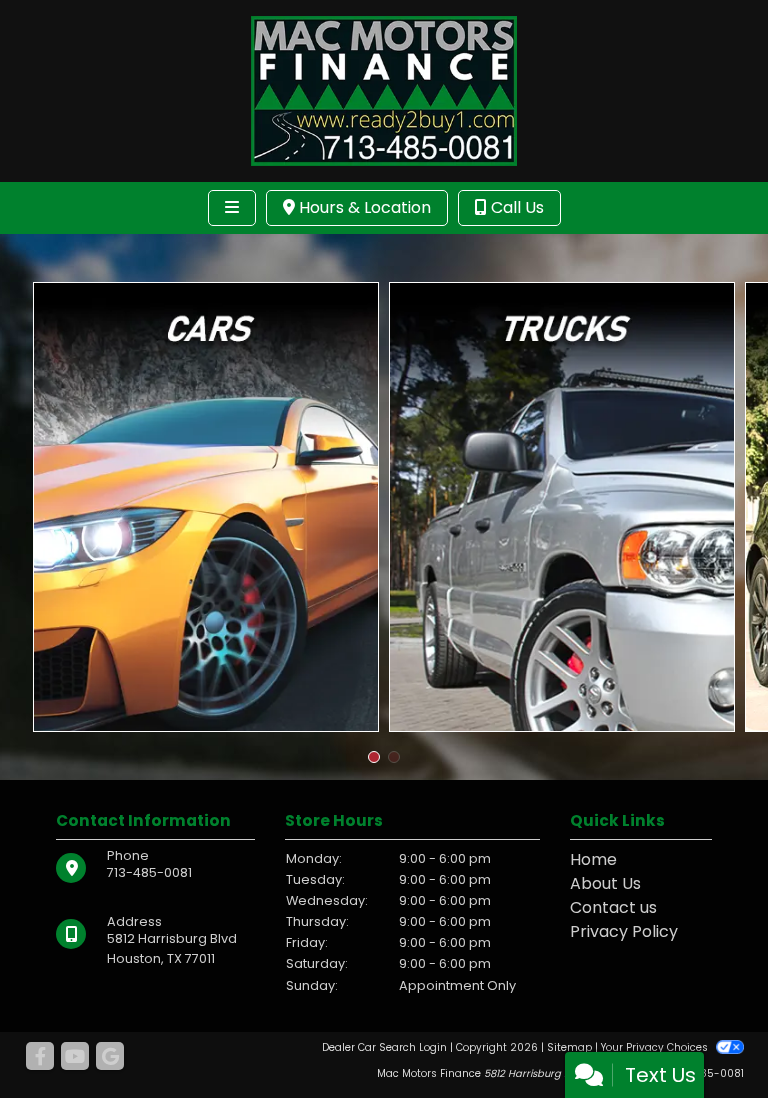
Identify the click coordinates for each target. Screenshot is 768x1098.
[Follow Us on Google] (110, 1057)
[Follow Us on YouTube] (75, 1057)
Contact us (613, 907)
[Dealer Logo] (384, 89)
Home (593, 859)
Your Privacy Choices (656, 1047)
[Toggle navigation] (232, 208)
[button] (374, 757)
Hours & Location (363, 207)
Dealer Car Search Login (384, 1047)
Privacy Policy (624, 931)
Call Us (515, 207)
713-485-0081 (149, 872)
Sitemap (569, 1047)
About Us (605, 883)
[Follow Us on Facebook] (40, 1057)
